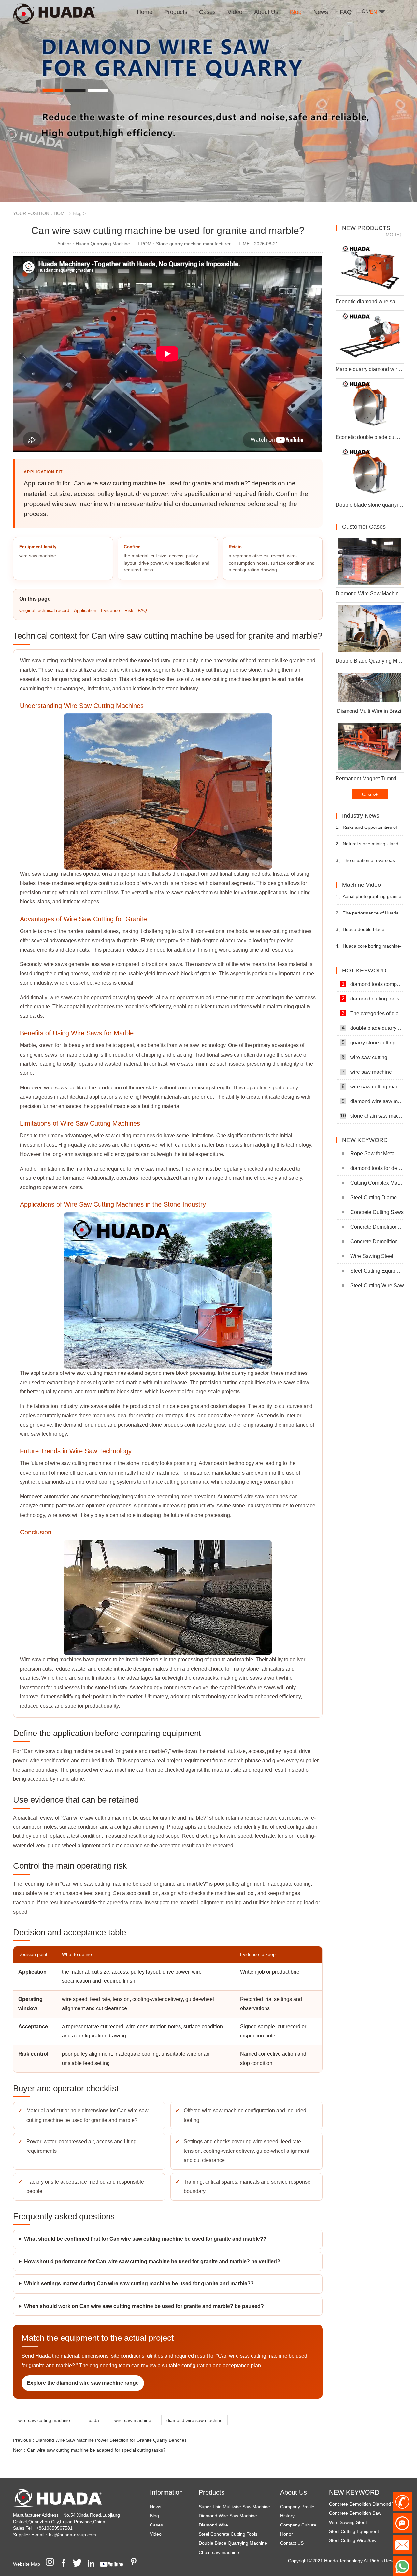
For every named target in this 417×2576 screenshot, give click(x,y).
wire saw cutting (365, 1057)
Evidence (110, 610)
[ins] (52, 2564)
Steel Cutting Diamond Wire (377, 1197)
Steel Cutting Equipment (377, 1271)
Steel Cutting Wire (348, 2527)
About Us (294, 2492)
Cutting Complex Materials (377, 1183)
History (287, 2516)
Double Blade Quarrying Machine (233, 2543)
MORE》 (395, 235)
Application (85, 610)
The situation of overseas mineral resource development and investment (367, 863)
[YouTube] (114, 2564)
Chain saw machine (219, 2552)
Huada (92, 2420)
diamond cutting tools (371, 999)
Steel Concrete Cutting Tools (228, 2534)
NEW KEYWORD (354, 2492)
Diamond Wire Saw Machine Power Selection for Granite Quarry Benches (111, 2440)
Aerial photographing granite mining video (368, 899)
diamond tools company (373, 984)
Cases (156, 2525)
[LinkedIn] (93, 2564)
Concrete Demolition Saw (377, 1241)
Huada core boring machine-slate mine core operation (369, 949)
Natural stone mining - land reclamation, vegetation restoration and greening (367, 847)
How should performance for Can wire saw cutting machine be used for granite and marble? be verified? (152, 2261)
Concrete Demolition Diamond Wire (377, 1227)
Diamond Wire (213, 2525)
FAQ (142, 610)
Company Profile (297, 2507)
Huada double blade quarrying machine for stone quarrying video (365, 932)
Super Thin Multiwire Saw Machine (234, 2507)
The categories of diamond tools (373, 1013)
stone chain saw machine (372, 1116)
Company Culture (298, 2525)
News (156, 2507)
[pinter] (136, 2564)
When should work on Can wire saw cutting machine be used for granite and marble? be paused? (144, 2306)
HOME (61, 213)
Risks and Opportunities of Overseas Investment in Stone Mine (367, 830)
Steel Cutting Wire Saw (377, 1285)
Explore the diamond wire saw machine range (83, 2383)
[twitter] (79, 2564)
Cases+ (370, 794)
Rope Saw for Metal (373, 1153)
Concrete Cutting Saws (377, 1212)
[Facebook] (66, 2564)
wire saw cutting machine (44, 2420)
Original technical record (44, 610)
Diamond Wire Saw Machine (228, 2516)
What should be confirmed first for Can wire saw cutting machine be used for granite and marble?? (145, 2239)
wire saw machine (133, 2420)
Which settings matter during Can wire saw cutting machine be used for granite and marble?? (139, 2284)
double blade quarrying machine (373, 1028)
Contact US (292, 2543)
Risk (129, 610)
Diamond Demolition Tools (356, 2536)
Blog (77, 213)
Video (156, 2534)
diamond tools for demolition (377, 1168)
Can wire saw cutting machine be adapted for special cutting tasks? (96, 2450)
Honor (287, 2534)
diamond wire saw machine (194, 2420)
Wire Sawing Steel (372, 1256)
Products (212, 2492)
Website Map (27, 2564)
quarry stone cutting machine (373, 1043)
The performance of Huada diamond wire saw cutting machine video (367, 916)
